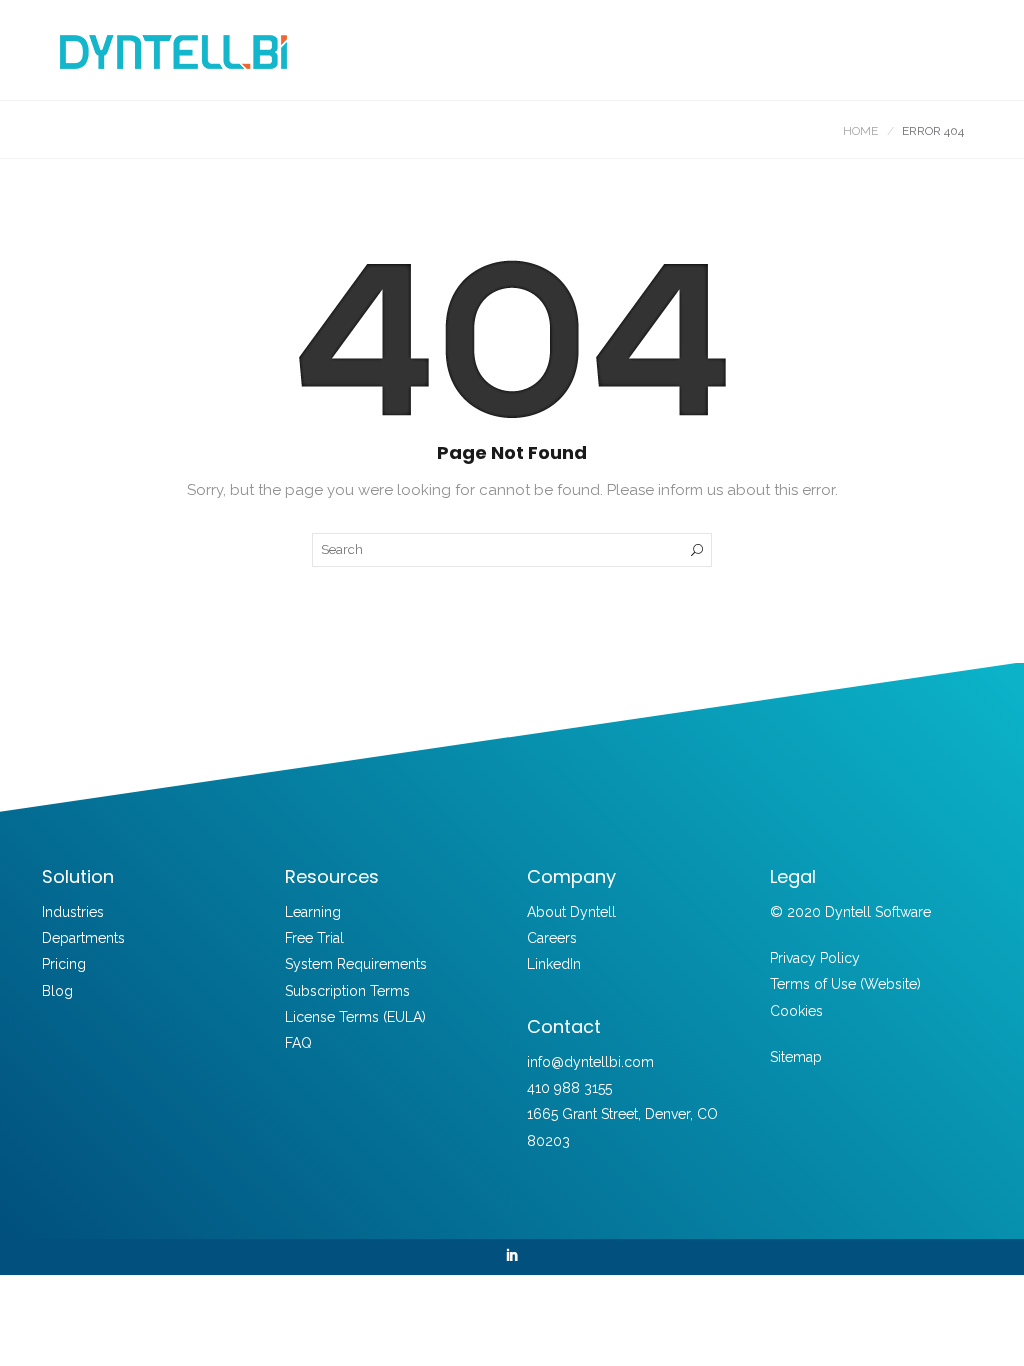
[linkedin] (512, 1257)
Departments (83, 938)
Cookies (796, 1011)
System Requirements (356, 964)
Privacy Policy (815, 958)
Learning (313, 912)
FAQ (298, 1043)
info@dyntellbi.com (590, 1062)
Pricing (64, 964)
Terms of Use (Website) (845, 984)
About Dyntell (571, 912)
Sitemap (796, 1057)
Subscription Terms (347, 991)
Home (860, 131)
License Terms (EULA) (355, 1017)
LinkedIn (554, 964)
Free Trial (314, 938)
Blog (57, 991)
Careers (552, 938)
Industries (73, 912)
